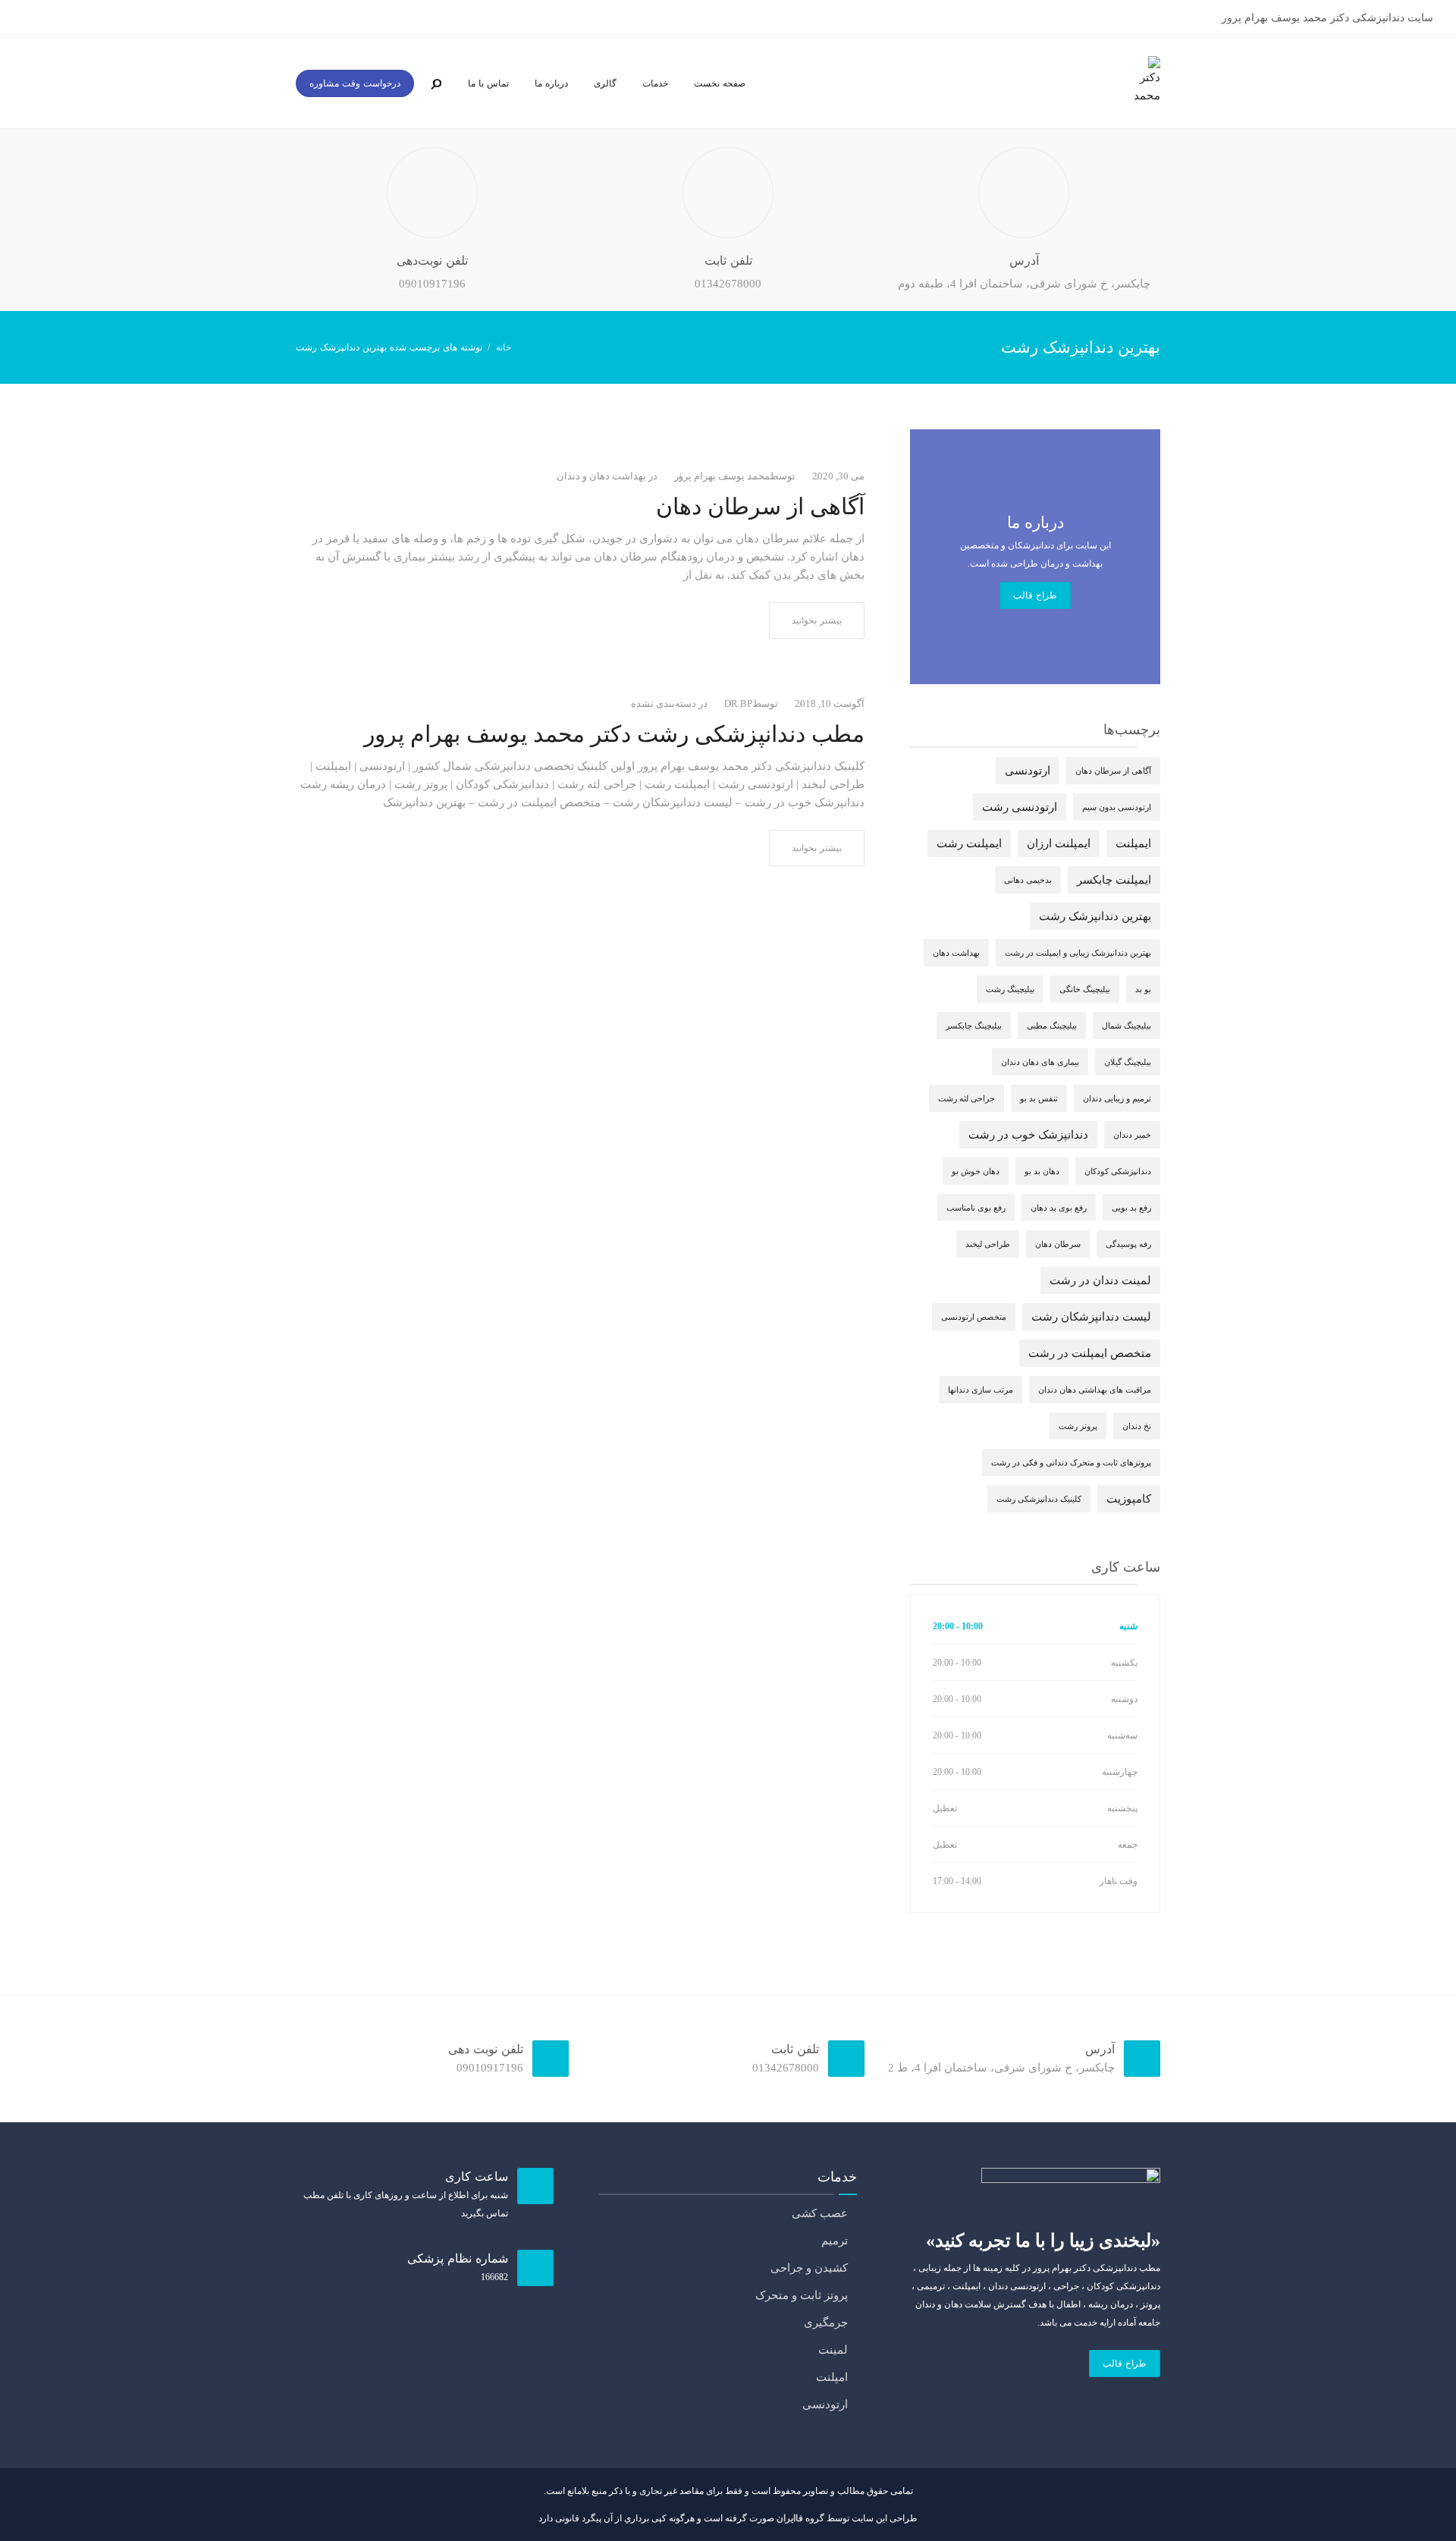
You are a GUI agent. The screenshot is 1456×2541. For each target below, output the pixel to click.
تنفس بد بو (1039, 1098)
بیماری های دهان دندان (1040, 1062)
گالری (605, 83)
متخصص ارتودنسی (974, 1317)
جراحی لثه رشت (966, 1098)
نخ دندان (1137, 1426)
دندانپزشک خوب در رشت (1028, 1135)
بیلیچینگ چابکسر (974, 1026)
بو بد (1143, 989)
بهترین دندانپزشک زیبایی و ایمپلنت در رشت (1078, 953)
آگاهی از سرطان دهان (760, 506)
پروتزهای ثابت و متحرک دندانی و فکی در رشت (1071, 1462)
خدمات (655, 83)
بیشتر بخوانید (817, 620)
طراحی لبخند (988, 1244)
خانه (504, 347)
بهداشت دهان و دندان (601, 476)
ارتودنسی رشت (1020, 807)
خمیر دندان (1132, 1135)
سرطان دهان (1058, 1244)
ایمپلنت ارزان (1059, 843)
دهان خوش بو (976, 1171)
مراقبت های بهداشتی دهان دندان (1095, 1390)
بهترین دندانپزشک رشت (1095, 916)
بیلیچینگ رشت (1010, 989)
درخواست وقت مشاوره (355, 83)
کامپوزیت (1129, 1499)
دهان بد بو (1042, 1171)
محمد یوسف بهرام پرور (722, 476)
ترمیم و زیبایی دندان (1117, 1098)
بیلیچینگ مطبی (1052, 1026)
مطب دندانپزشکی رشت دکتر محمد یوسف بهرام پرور (614, 734)
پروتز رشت (1078, 1426)
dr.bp (738, 704)
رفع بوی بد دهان (1059, 1208)
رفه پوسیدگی (1128, 1244)
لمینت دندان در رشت (1100, 1280)
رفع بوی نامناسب (976, 1208)
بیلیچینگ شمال (1127, 1026)
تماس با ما (488, 83)
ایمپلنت (1133, 843)
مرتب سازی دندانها (981, 1390)
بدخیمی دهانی (1028, 880)
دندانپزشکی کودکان (1118, 1171)
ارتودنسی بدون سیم (1117, 807)
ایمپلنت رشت (969, 843)
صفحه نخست (720, 83)
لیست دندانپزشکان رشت (1091, 1317)
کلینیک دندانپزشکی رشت (1039, 1499)
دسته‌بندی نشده (664, 704)
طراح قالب (1035, 595)
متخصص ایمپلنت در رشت (1090, 1353)
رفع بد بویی (1131, 1208)
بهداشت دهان (956, 953)
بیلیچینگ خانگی (1085, 989)
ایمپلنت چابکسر (1114, 880)
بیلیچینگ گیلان (1128, 1062)
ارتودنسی (1028, 771)
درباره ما (551, 83)
